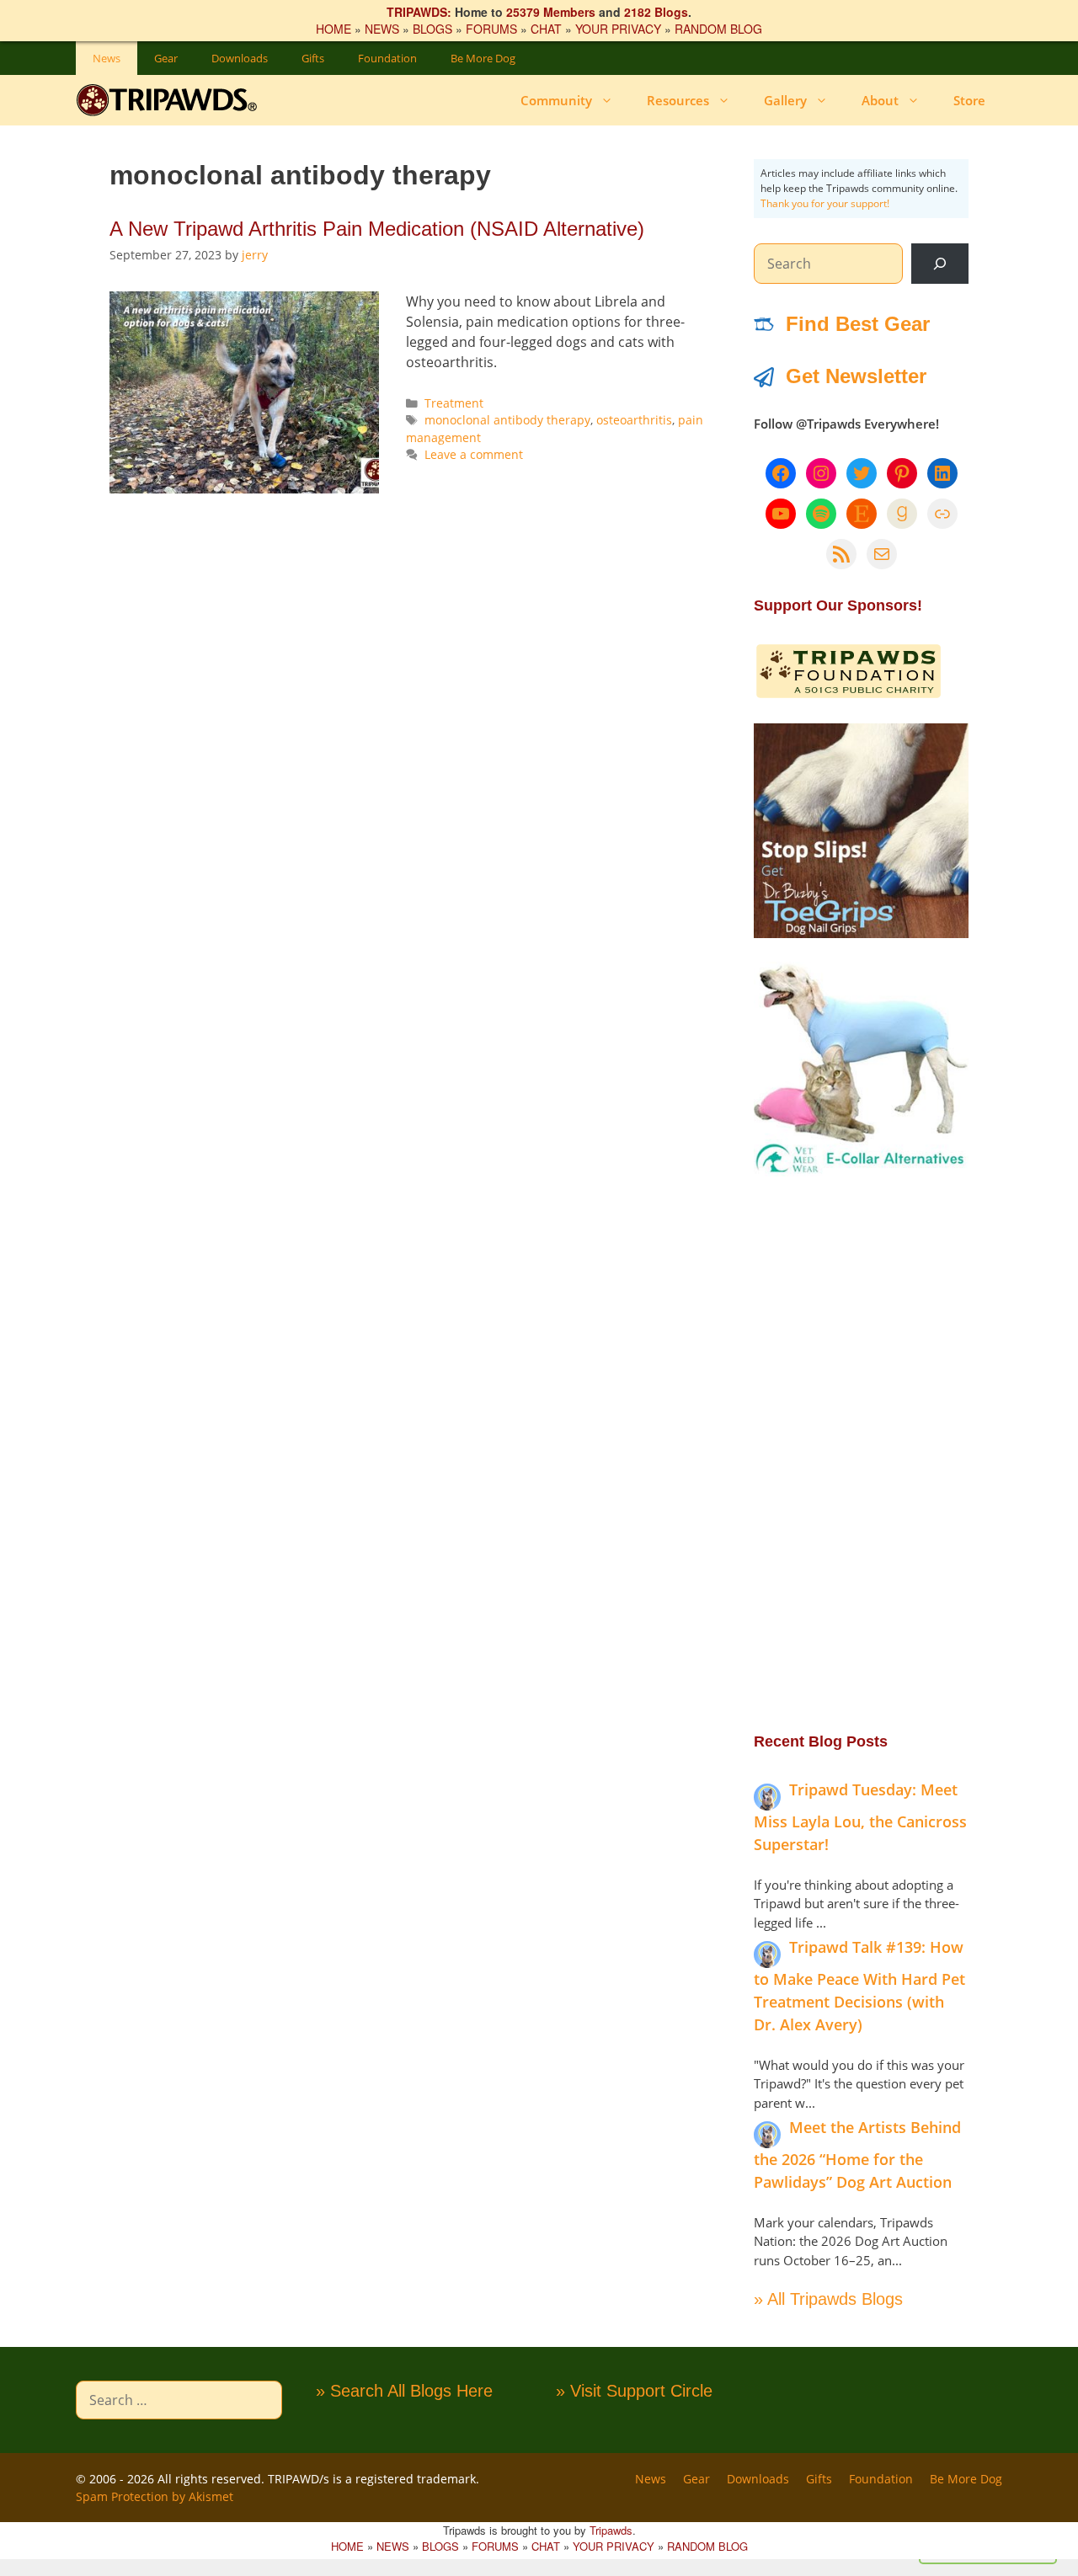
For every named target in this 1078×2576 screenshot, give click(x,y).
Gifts (313, 58)
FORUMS (491, 29)
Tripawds (611, 2530)
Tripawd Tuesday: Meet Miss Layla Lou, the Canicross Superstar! (860, 1817)
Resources (678, 100)
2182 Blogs (656, 12)
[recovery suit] (861, 1171)
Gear (166, 58)
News (107, 58)
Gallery (785, 100)
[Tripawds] (171, 100)
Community (556, 100)
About (880, 100)
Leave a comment (474, 454)
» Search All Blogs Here (404, 2391)
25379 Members (551, 12)
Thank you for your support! (825, 203)
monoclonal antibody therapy (507, 420)
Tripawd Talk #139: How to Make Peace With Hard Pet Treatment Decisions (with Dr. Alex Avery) (859, 1986)
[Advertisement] (861, 1453)
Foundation (387, 58)
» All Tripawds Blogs (828, 2299)
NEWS (382, 29)
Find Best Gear (858, 324)
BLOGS (432, 29)
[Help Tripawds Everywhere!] (849, 695)
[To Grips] (861, 933)
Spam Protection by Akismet (155, 2496)
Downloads (240, 58)
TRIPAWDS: (419, 12)
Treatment (454, 403)
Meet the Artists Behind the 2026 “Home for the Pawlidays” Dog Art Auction (857, 2155)
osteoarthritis (634, 420)
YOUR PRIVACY (618, 29)
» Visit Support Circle (634, 2391)
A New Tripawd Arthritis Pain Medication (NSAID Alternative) (377, 229)
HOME (334, 29)
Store (969, 100)
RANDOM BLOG (718, 29)
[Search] (940, 264)
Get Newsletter (856, 376)
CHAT (546, 29)
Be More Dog (483, 58)
